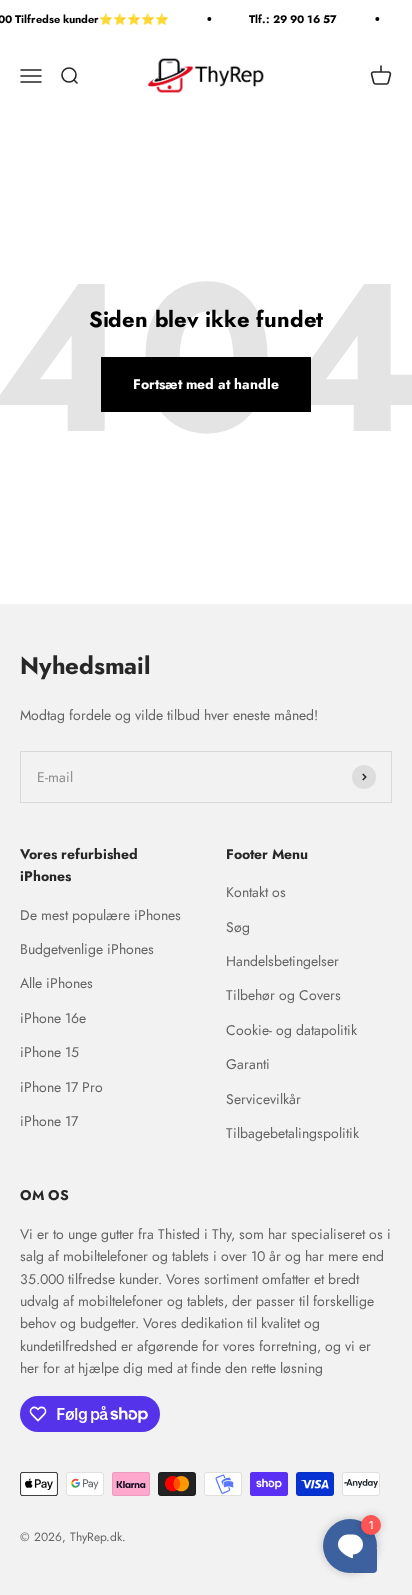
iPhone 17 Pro (61, 1087)
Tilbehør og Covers (283, 995)
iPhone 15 (49, 1052)
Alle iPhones (56, 983)
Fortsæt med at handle (206, 384)
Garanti (248, 1064)
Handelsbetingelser (282, 961)
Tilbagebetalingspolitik (292, 1133)
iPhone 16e (53, 1018)
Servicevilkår (263, 1099)
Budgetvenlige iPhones (87, 949)
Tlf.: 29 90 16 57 (291, 19)
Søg (238, 927)
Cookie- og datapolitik (291, 1030)
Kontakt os (256, 892)
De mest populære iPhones (100, 915)
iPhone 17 (49, 1121)
